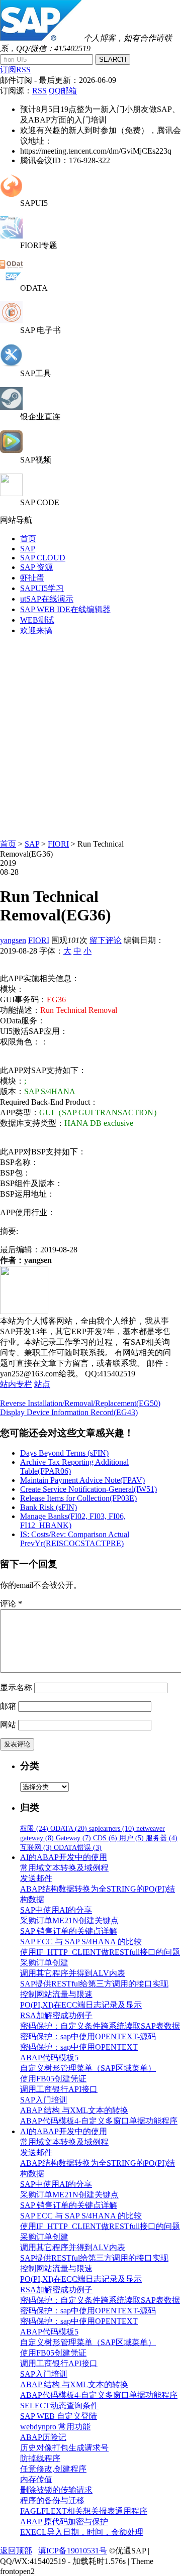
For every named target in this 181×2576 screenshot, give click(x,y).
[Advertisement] (90, 735)
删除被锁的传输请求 (56, 2490)
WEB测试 (37, 620)
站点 (42, 1384)
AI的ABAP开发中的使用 (64, 1857)
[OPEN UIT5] (11, 194)
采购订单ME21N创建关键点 (69, 1920)
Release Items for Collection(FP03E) (78, 1498)
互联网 (36, 1848)
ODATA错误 (78, 1848)
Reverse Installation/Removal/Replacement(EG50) (80, 1403)
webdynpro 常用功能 (55, 2427)
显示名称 (16, 1687)
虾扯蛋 (32, 578)
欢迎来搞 (36, 630)
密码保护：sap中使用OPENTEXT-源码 (88, 2036)
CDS (105, 1838)
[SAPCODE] (11, 493)
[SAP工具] (11, 364)
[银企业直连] (11, 407)
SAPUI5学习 (42, 588)
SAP (28, 549)
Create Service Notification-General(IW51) (88, 1489)
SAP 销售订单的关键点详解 (69, 1931)
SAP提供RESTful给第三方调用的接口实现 (94, 1984)
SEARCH (113, 60)
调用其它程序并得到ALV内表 (73, 1973)
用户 (131, 1838)
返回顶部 (16, 2551)
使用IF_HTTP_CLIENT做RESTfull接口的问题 (100, 1952)
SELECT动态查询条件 (59, 2406)
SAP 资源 (36, 567)
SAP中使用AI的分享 (56, 1910)
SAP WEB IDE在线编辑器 (65, 609)
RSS (39, 91)
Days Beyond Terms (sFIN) (64, 1453)
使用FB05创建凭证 (53, 2079)
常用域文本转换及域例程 (64, 1868)
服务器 (162, 1838)
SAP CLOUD (43, 558)
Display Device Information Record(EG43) (69, 1412)
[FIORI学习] (11, 236)
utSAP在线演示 (47, 599)
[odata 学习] (11, 279)
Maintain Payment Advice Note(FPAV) (82, 1480)
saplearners (112, 1829)
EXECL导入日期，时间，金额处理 (82, 2532)
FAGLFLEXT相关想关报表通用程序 (84, 2511)
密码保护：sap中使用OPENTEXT (79, 2047)
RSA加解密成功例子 (56, 2015)
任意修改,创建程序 (53, 2469)
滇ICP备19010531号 (73, 2551)
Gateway (73, 1838)
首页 (28, 539)
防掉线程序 (40, 2458)
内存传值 (36, 2479)
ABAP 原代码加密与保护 (64, 2522)
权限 (34, 1829)
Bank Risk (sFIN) (49, 1507)
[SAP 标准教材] (11, 321)
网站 (8, 1725)
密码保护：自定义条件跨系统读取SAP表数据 (100, 2026)
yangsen (13, 940)
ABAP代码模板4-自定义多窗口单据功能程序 (99, 2121)
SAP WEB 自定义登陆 (59, 2416)
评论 (11, 1604)
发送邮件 (36, 1878)
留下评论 (106, 940)
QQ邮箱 (63, 91)
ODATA (69, 1829)
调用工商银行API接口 (59, 2089)
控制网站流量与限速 (56, 1994)
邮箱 (8, 1706)
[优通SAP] (41, 38)
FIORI (58, 844)
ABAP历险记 (43, 2437)
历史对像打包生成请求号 (64, 2448)
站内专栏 (16, 1384)
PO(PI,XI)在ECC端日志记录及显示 (81, 2005)
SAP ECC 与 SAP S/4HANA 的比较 (81, 1942)
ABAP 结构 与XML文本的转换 (74, 2110)
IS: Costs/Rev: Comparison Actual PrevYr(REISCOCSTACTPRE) (75, 1539)
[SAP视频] (11, 450)
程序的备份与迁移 (52, 2500)
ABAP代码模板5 (49, 2058)
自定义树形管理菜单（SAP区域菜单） (88, 2068)
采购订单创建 (44, 1963)
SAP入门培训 (44, 2100)
